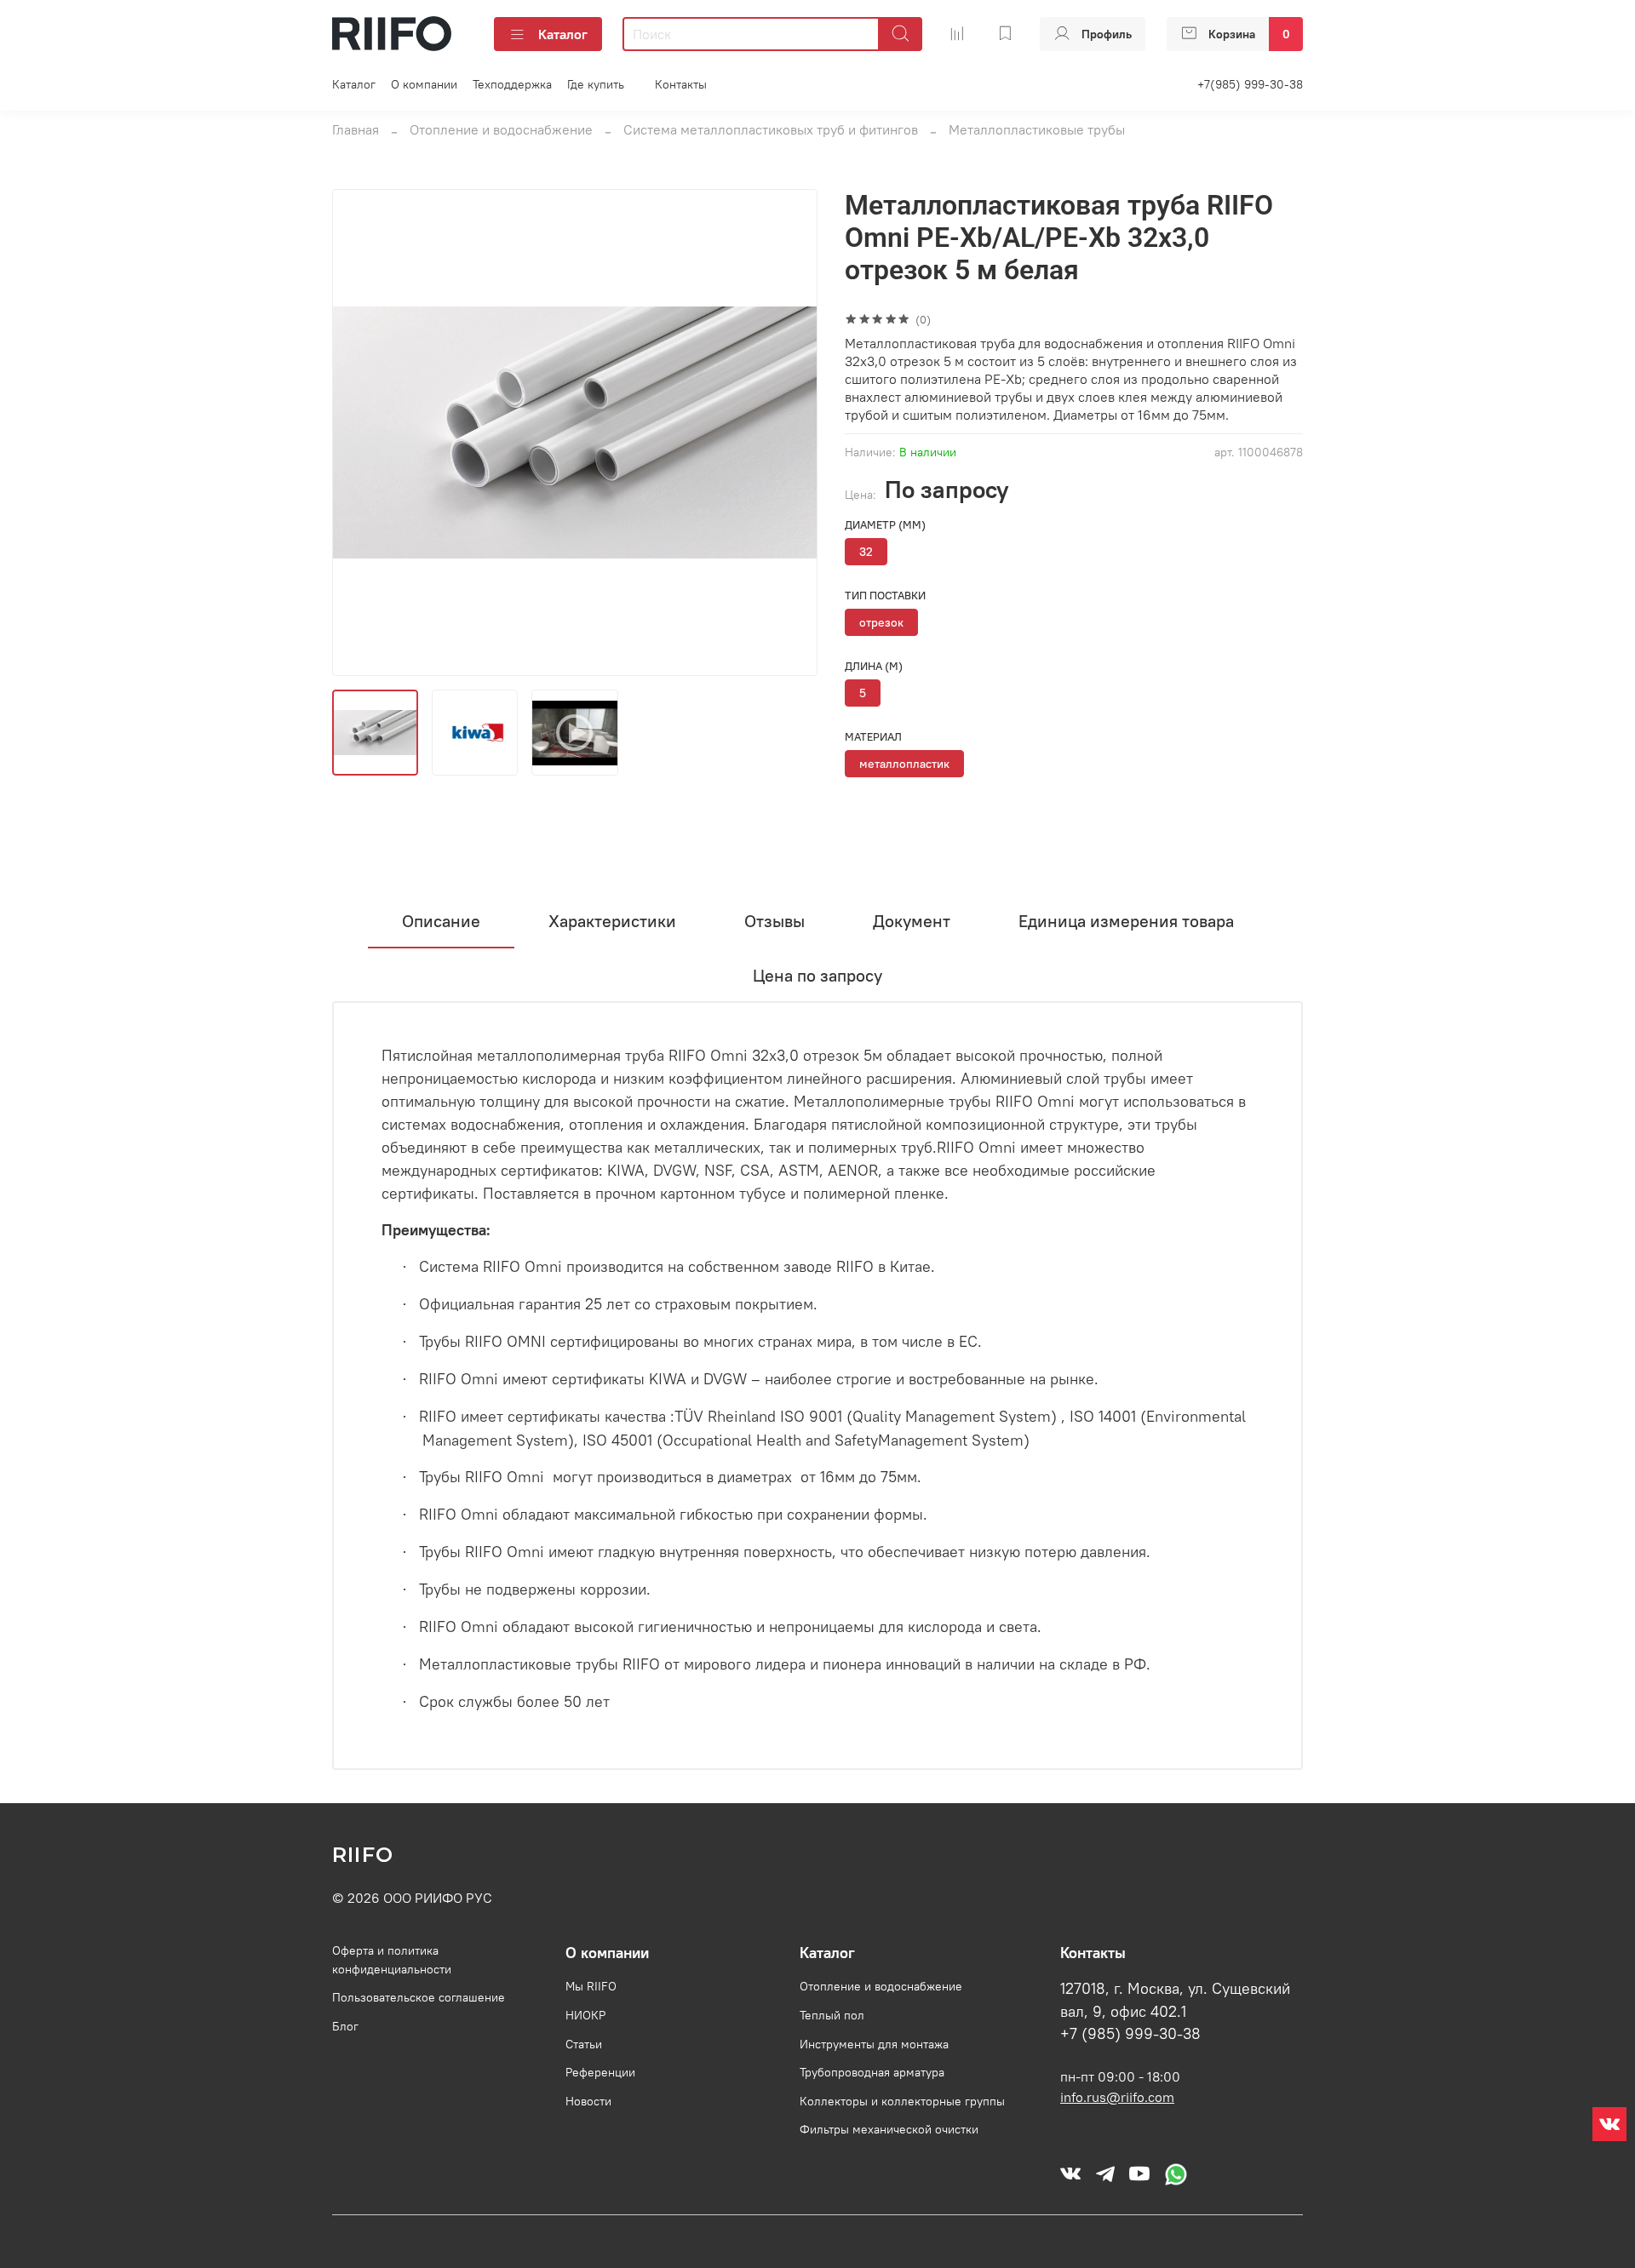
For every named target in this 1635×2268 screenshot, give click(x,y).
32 (866, 552)
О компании (424, 84)
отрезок (881, 622)
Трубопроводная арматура (872, 2072)
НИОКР (585, 2015)
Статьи (584, 2044)
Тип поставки (885, 596)
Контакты (681, 84)
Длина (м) (874, 666)
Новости (588, 2101)
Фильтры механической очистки (889, 2129)
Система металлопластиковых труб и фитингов (771, 129)
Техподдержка (512, 84)
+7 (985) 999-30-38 (1130, 2034)
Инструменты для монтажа (874, 2044)
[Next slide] (790, 432)
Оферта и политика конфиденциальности (392, 1960)
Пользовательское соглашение (419, 1997)
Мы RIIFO (591, 1986)
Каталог (563, 34)
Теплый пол (832, 2015)
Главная (356, 129)
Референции (600, 2072)
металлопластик (904, 764)
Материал (873, 737)
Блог (345, 2026)
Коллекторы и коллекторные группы (902, 2101)
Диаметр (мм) (885, 525)
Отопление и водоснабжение (501, 129)
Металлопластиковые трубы (1037, 129)
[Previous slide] (359, 432)
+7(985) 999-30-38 (1250, 84)
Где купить (596, 84)
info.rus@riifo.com (1117, 2097)
